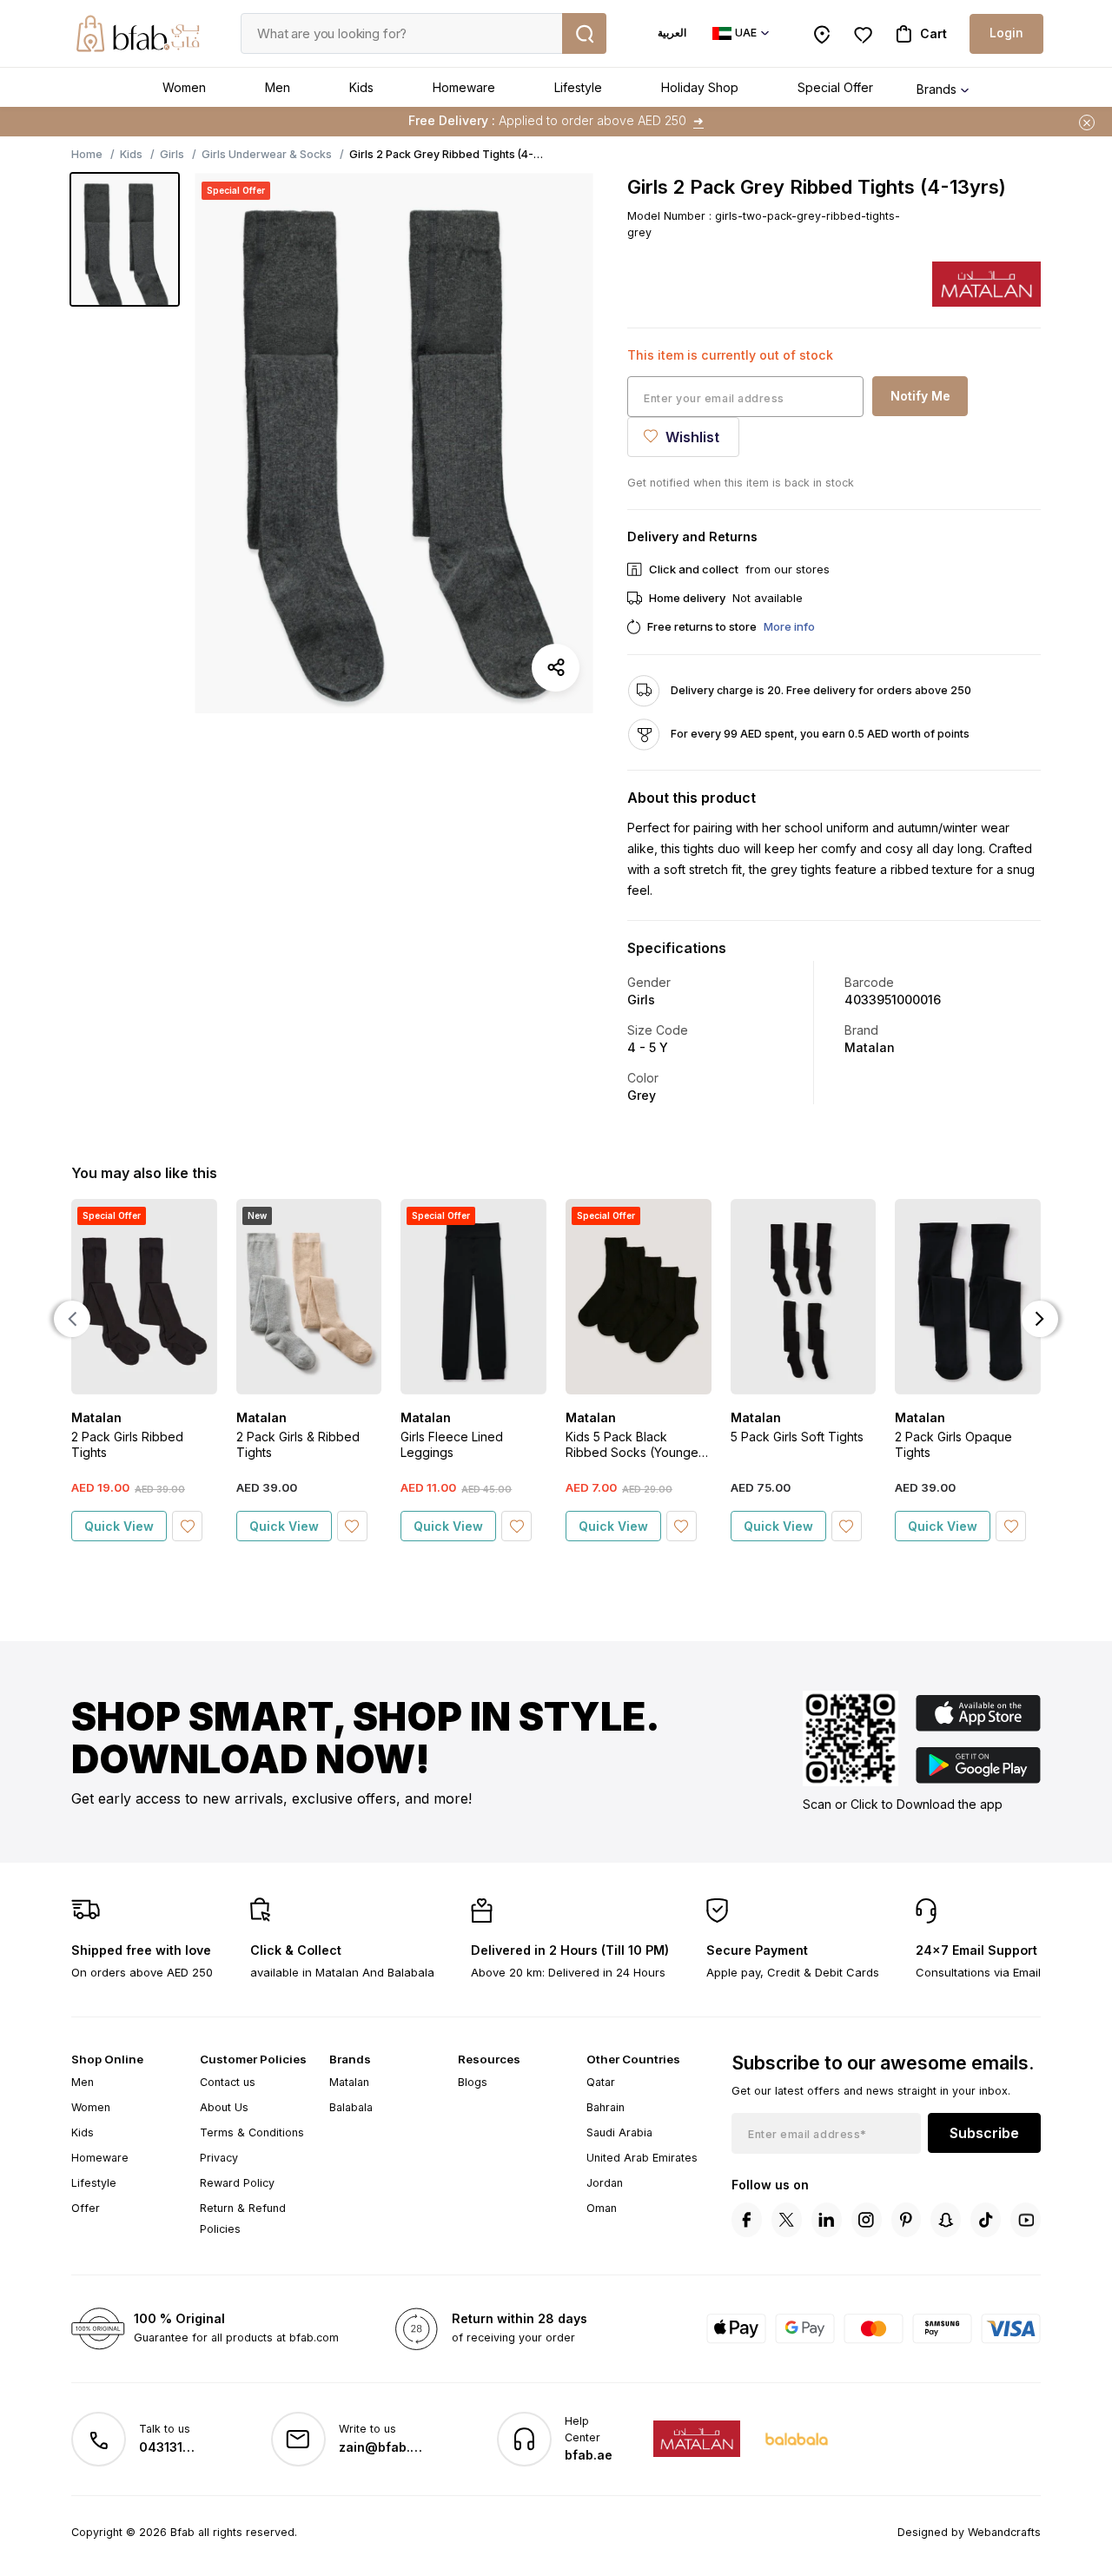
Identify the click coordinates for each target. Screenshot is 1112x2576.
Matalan (349, 2082)
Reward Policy (237, 2183)
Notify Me (920, 396)
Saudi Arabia (619, 2132)
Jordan (605, 2183)
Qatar (601, 2082)
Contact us (228, 2082)
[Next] (1040, 1319)
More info (789, 626)
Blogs (473, 2082)
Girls (172, 154)
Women (184, 87)
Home (87, 154)
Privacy (219, 2158)
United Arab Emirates (642, 2158)
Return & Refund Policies (243, 2218)
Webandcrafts (1004, 2532)
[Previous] (72, 1319)
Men (278, 87)
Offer (86, 2208)
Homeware (464, 87)
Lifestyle (578, 87)
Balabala (351, 2107)
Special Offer (835, 87)
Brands (937, 89)
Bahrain (606, 2107)
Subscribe (984, 2133)
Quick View (119, 1526)
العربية (672, 33)
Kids (361, 87)
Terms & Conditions (252, 2132)
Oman (602, 2208)
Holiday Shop (700, 87)
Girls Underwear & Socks (267, 154)
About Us (224, 2107)
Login (1006, 33)
